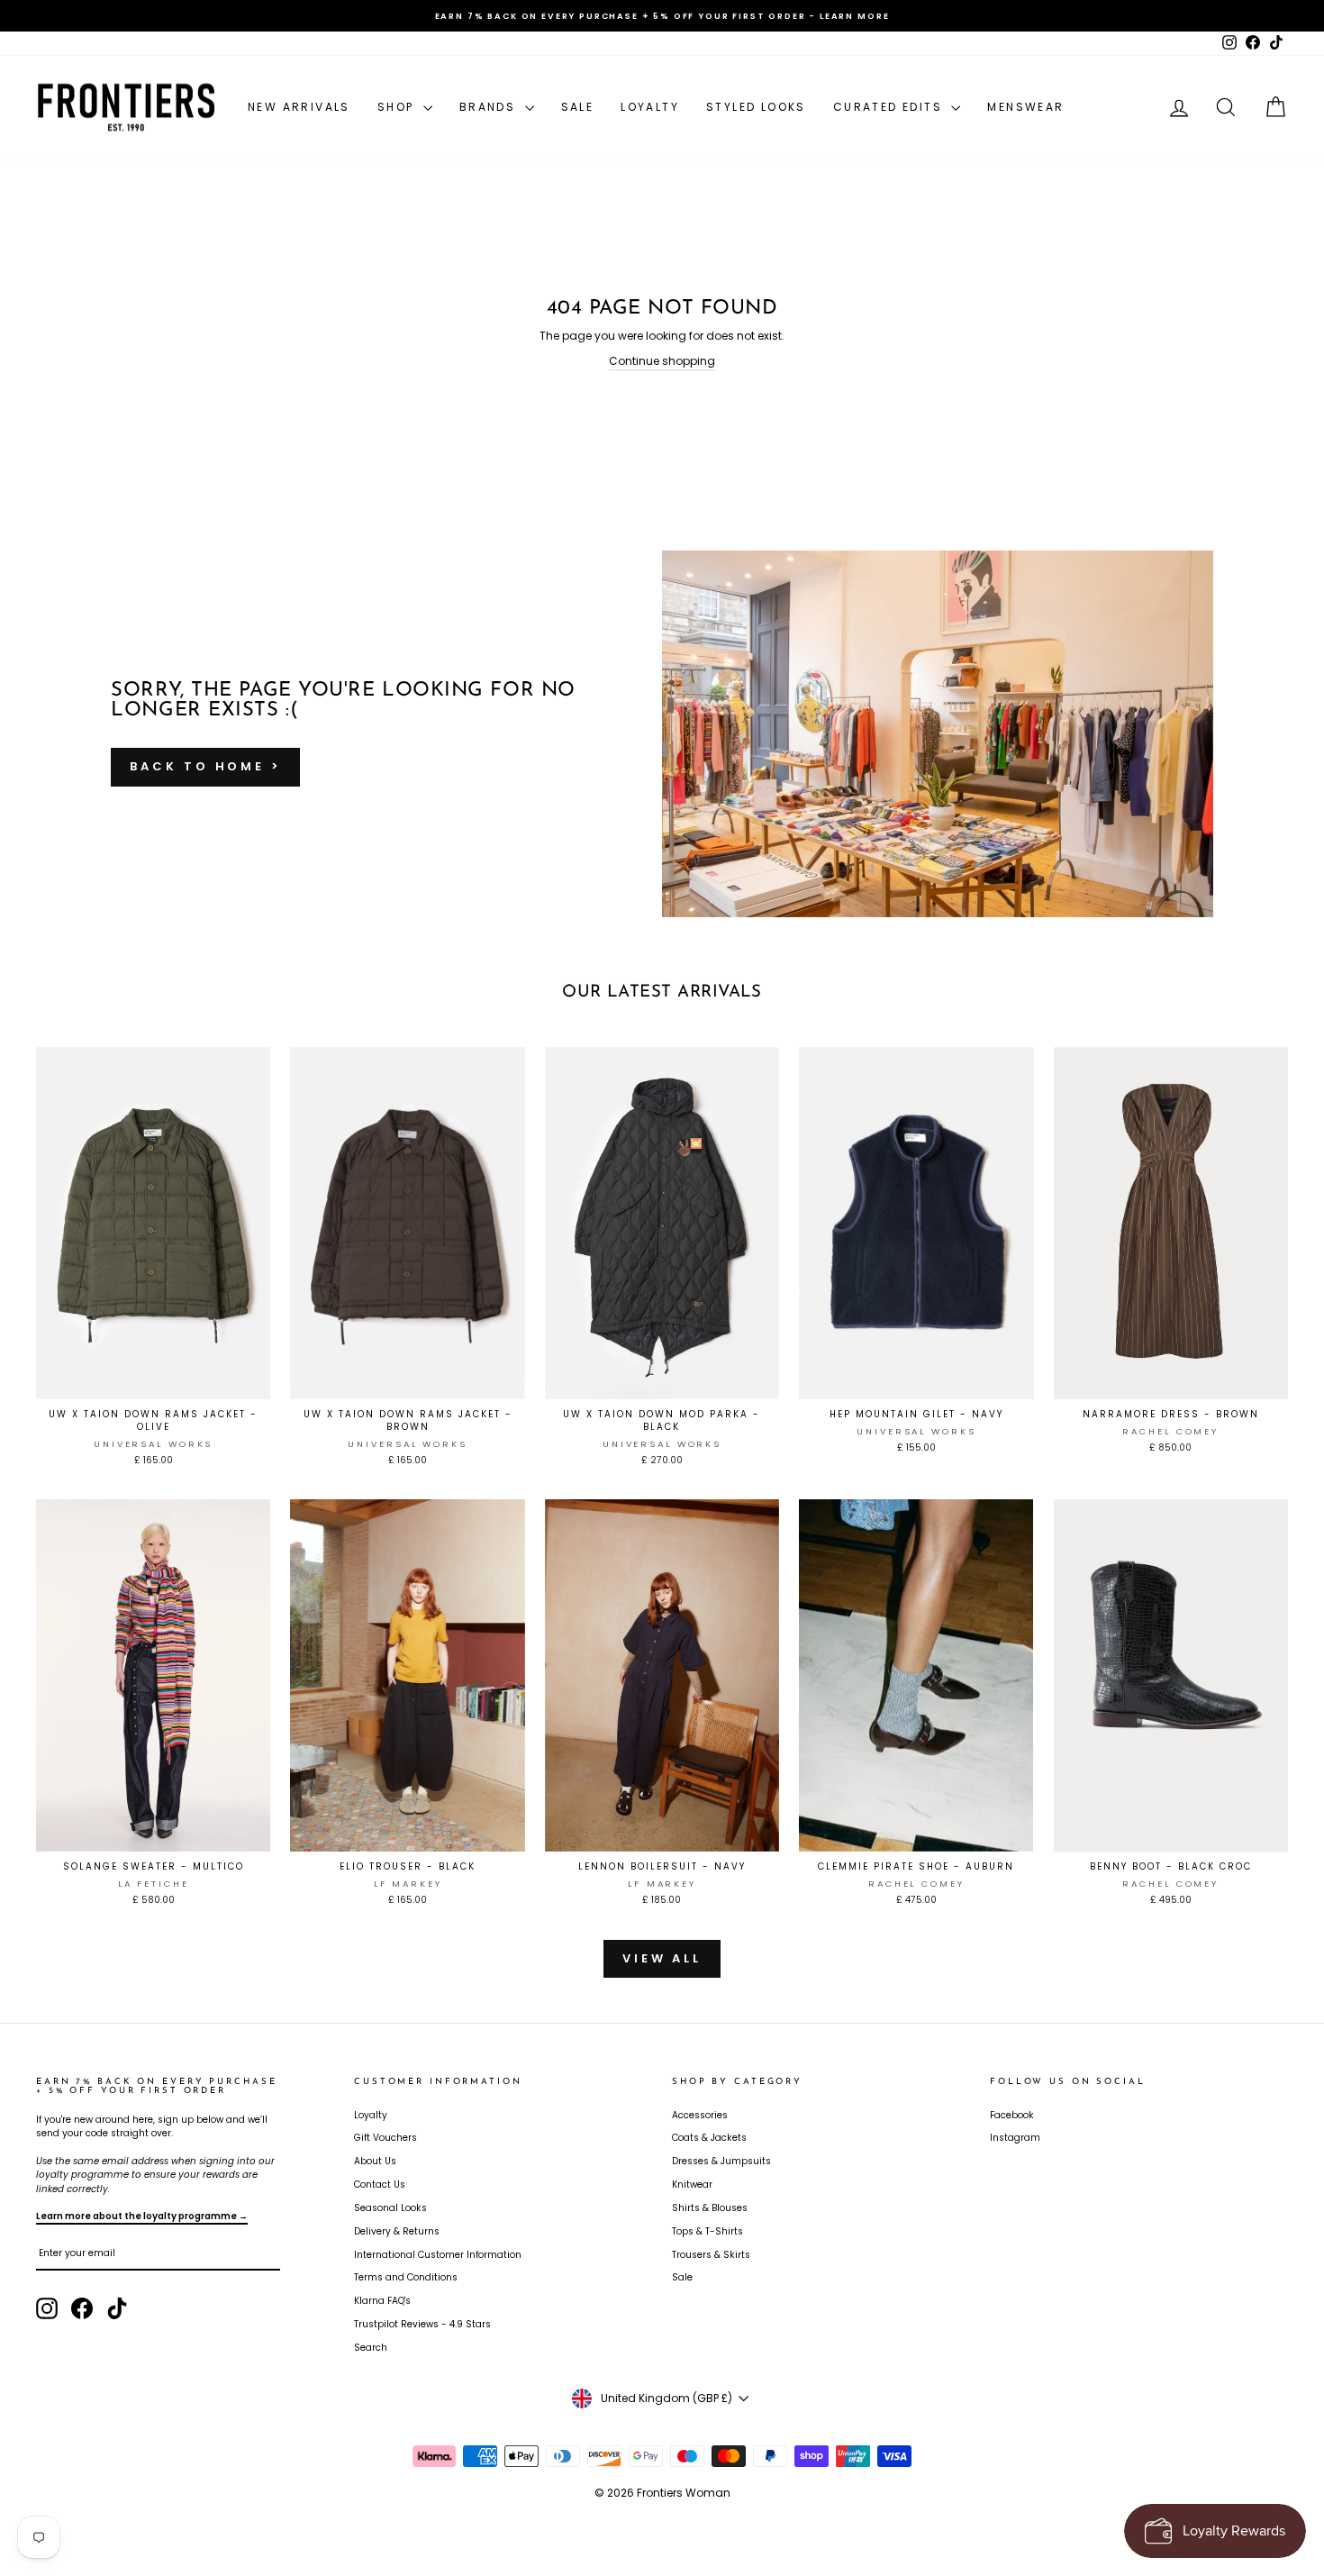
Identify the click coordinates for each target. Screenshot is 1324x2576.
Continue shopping (662, 361)
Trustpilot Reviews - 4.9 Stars (422, 2324)
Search (371, 2348)
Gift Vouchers (385, 2138)
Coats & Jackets (709, 2138)
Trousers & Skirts (711, 2255)
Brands (490, 107)
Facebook (1012, 2115)
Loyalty (650, 107)
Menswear (1025, 107)
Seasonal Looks (390, 2208)
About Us (375, 2161)
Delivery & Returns (397, 2231)
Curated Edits (890, 107)
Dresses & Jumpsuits (721, 2161)
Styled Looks (756, 107)
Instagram (1015, 2138)
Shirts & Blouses (710, 2208)
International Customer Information (438, 2255)
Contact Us (380, 2185)
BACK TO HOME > (205, 766)
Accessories (700, 2115)
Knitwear (692, 2185)
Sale (578, 107)
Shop (398, 107)
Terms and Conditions (406, 2277)
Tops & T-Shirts (707, 2231)
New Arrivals (299, 107)
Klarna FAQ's (382, 2301)
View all (662, 1958)
